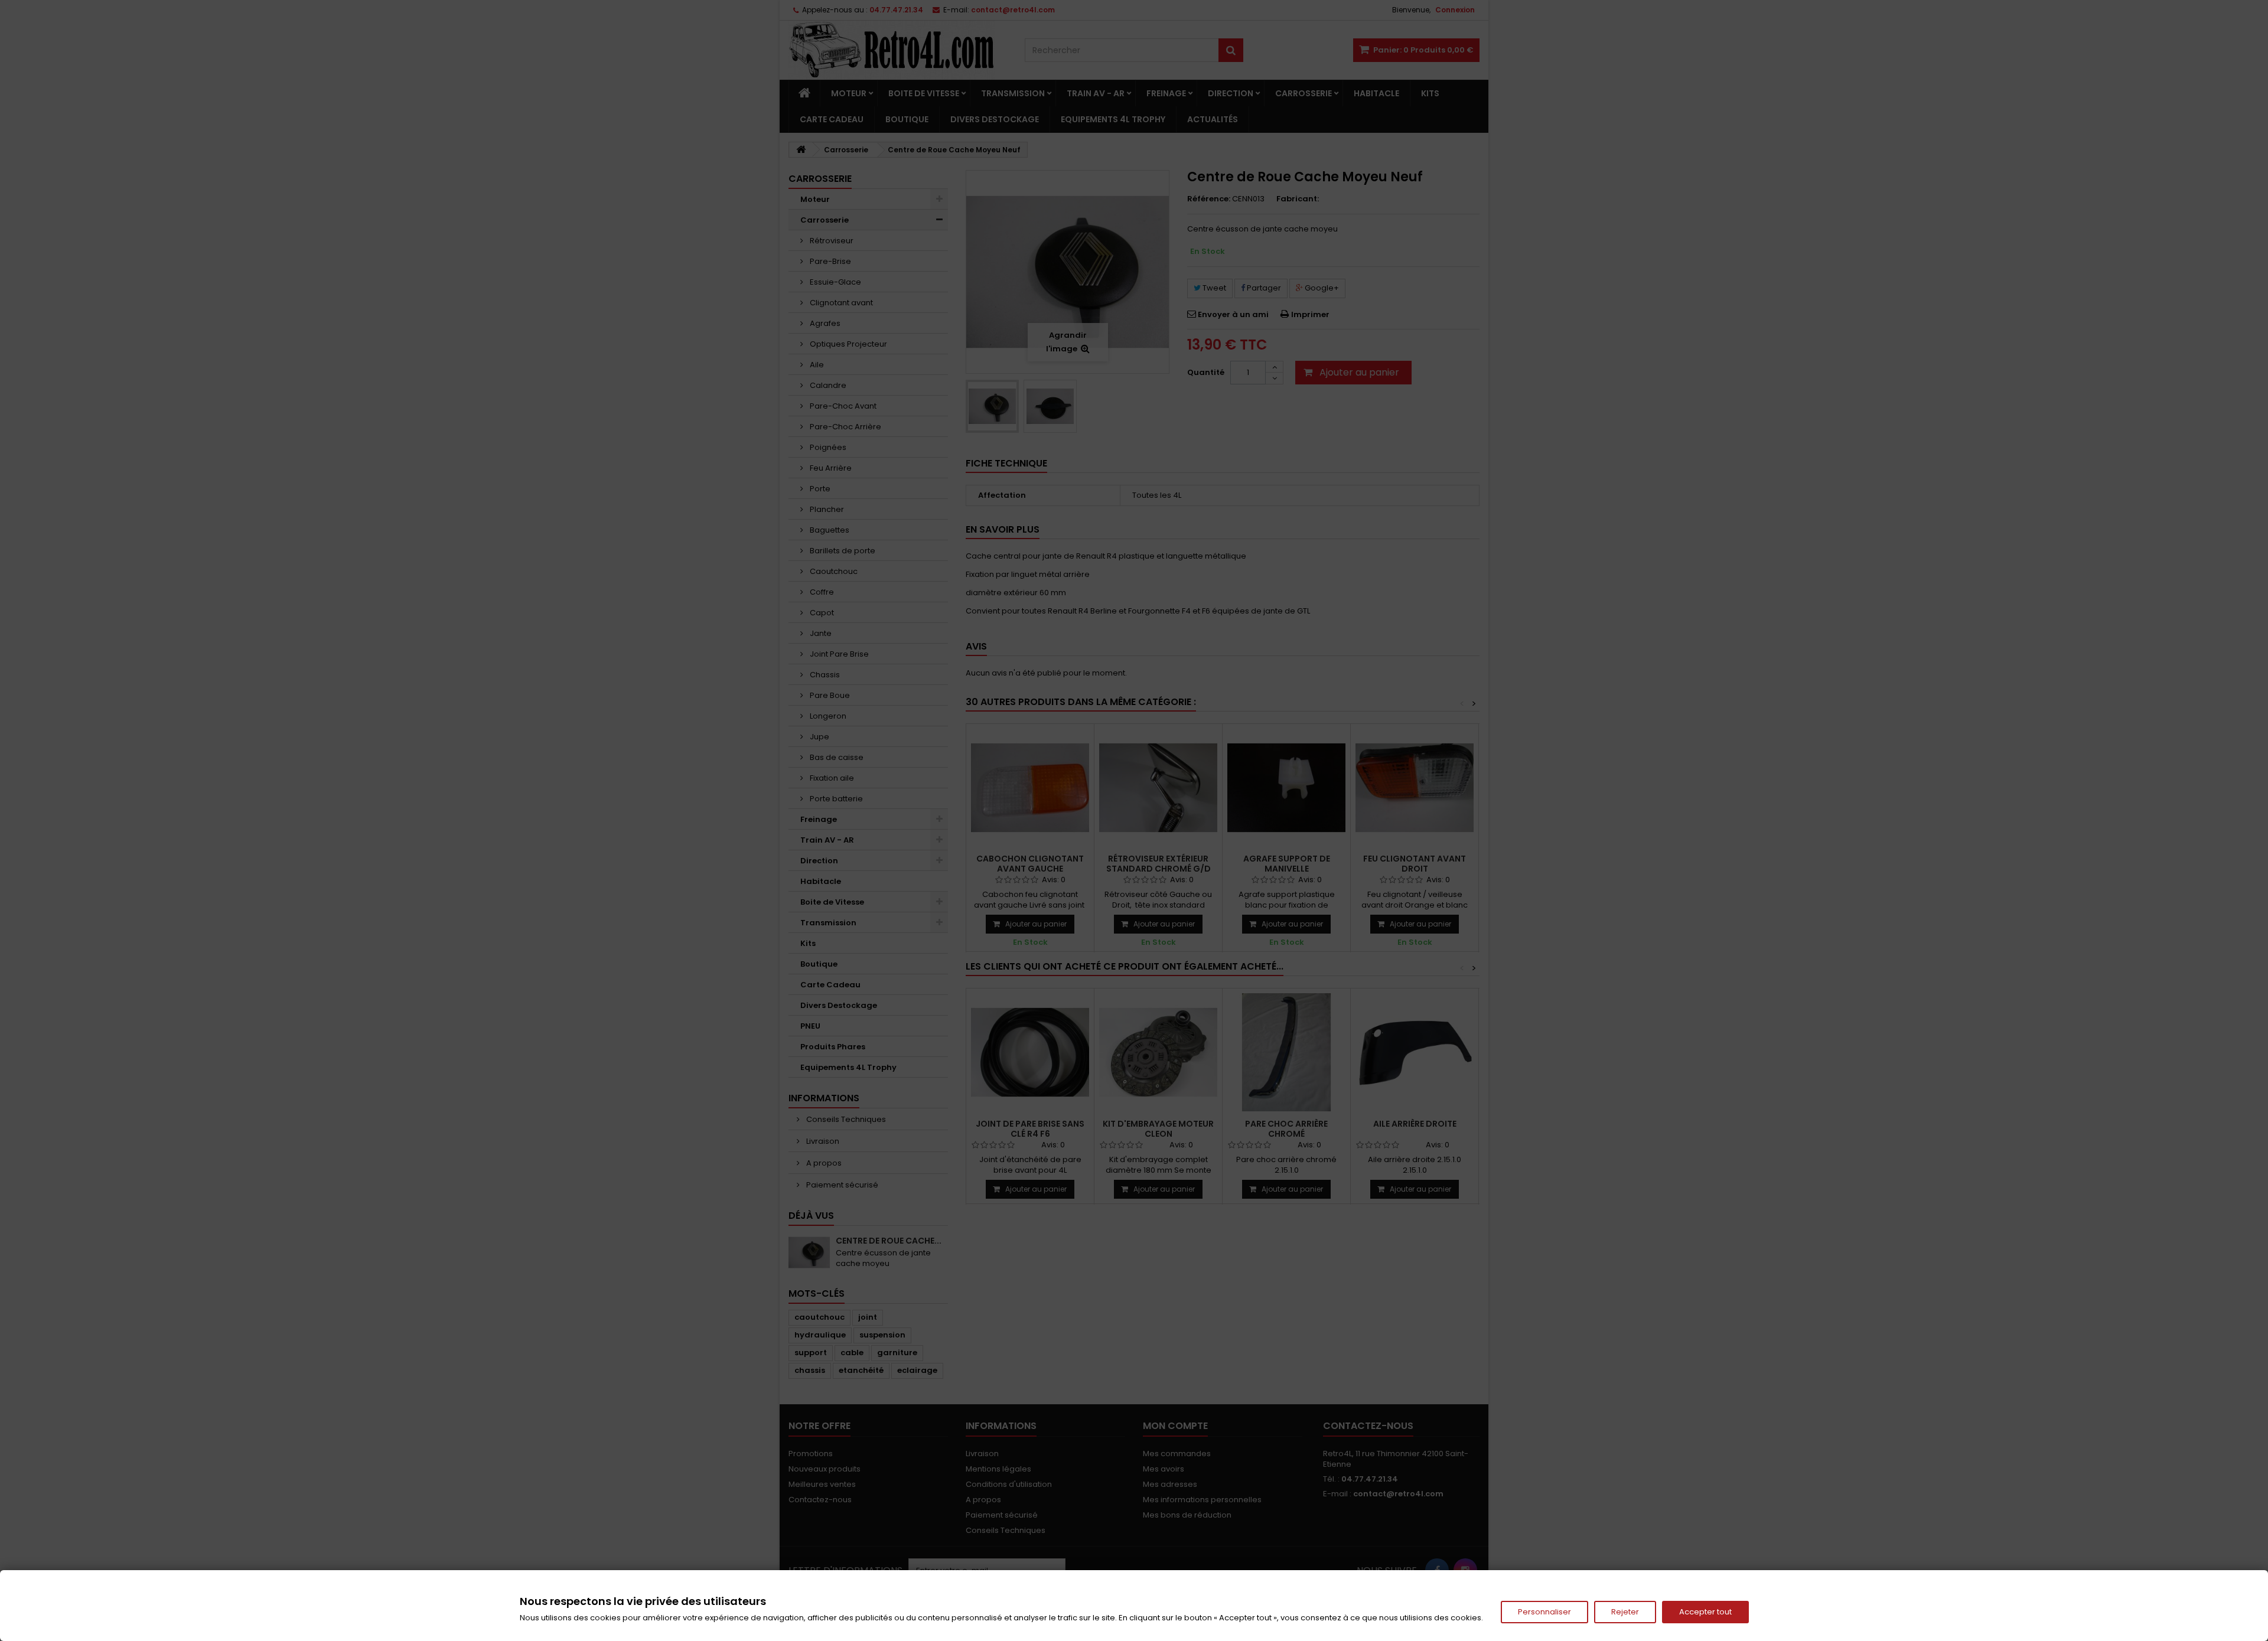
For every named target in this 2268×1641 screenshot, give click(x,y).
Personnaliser (1544, 1612)
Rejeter (1625, 1612)
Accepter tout (1705, 1612)
